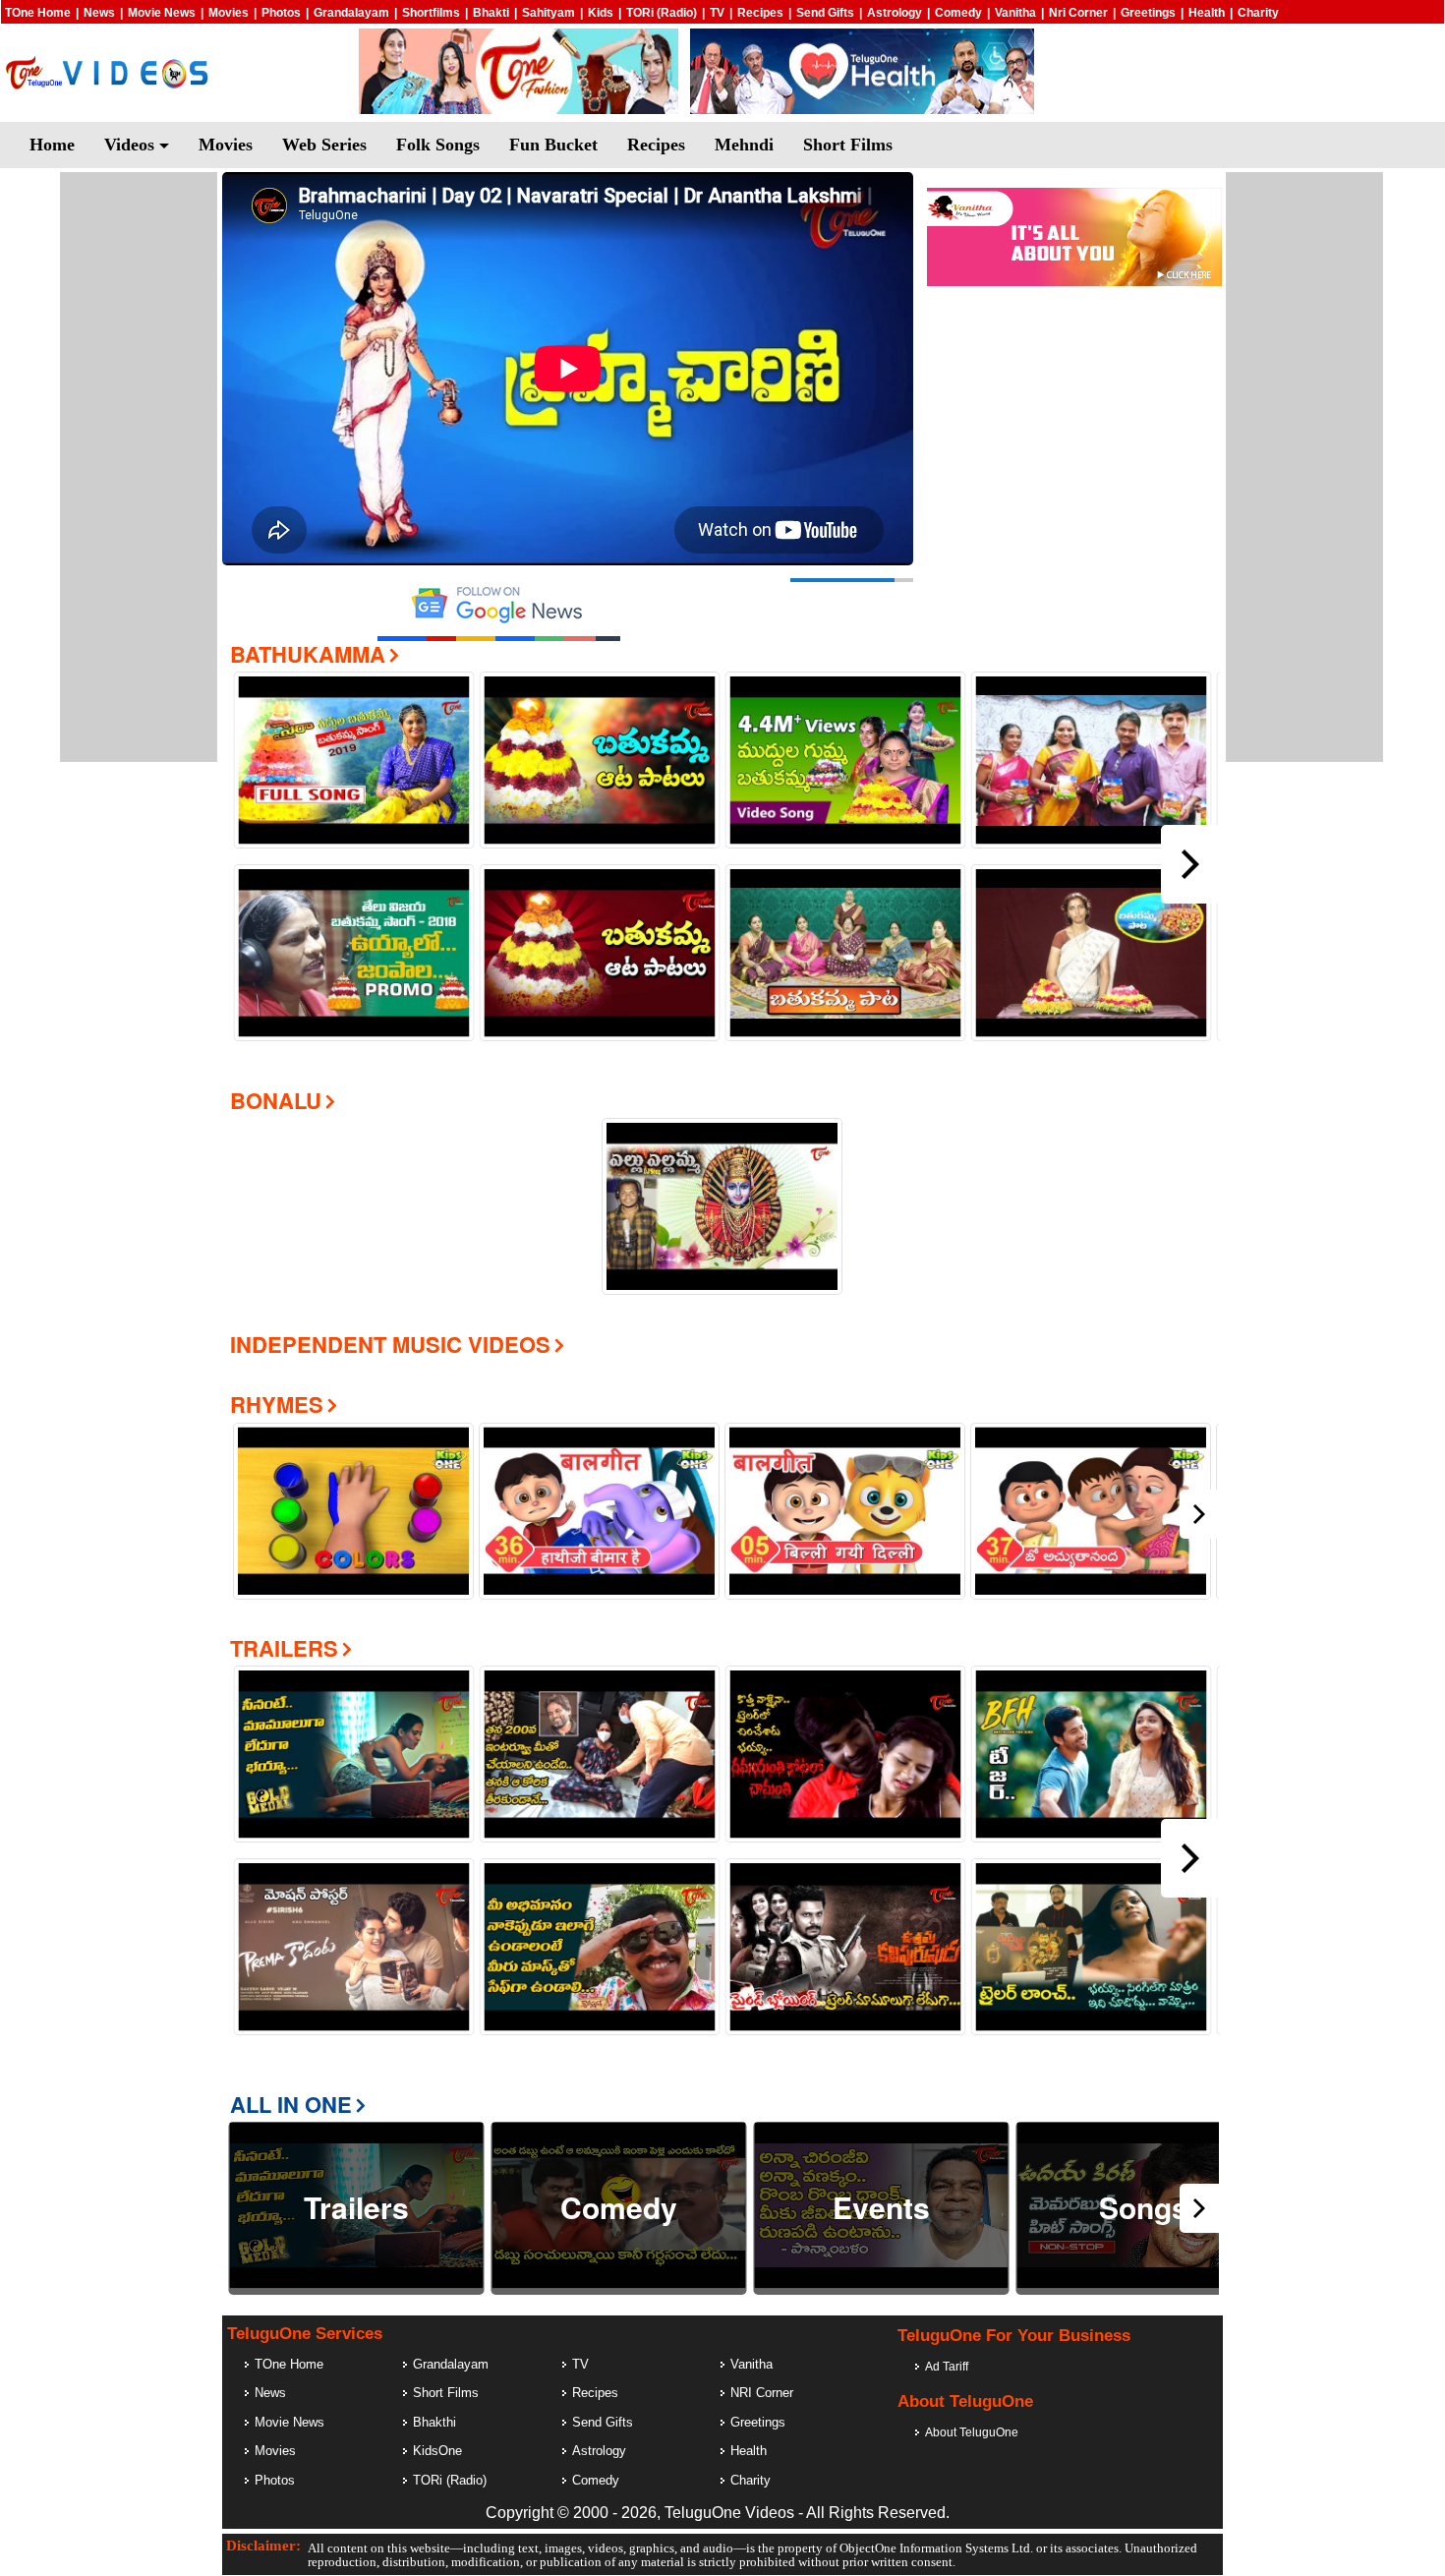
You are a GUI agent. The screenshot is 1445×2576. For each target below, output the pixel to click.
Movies (229, 13)
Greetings (1148, 13)
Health (1207, 13)
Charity (1258, 13)
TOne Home (38, 13)
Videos (132, 145)
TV (717, 13)
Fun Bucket (553, 145)
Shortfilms (431, 13)
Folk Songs (438, 145)
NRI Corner (762, 2393)
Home (52, 145)
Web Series (324, 145)
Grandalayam (351, 13)
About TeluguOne (972, 2432)
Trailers (284, 1648)
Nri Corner (1078, 13)
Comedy (958, 13)
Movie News (162, 13)
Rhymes (277, 1404)
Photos (281, 13)
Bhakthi (434, 2422)
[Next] (1190, 864)
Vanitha (1015, 13)
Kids (601, 13)
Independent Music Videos (390, 1344)
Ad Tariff (947, 2367)
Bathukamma (308, 654)
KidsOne (437, 2451)
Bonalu (276, 1100)
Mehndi (744, 145)
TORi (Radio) (662, 13)
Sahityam (549, 13)
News (99, 13)
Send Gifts (825, 13)
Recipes (760, 13)
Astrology (895, 13)
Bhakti (491, 13)
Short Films (848, 145)
